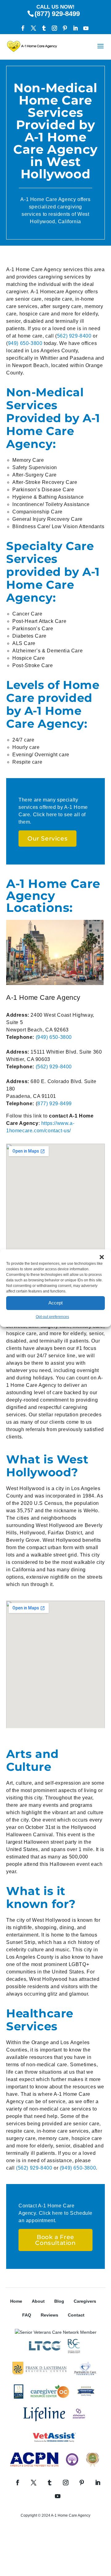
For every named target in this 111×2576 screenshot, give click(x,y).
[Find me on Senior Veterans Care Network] (56, 2332)
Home (16, 2301)
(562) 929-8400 (54, 1067)
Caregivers (85, 2301)
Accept (55, 1303)
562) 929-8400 (74, 336)
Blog (59, 2301)
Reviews (49, 2315)
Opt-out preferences (52, 1317)
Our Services (47, 839)
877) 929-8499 (55, 1104)
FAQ (27, 2315)
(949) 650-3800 (54, 1037)
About (38, 2301)
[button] (102, 1257)
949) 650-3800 (25, 343)
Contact (76, 2315)
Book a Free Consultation (55, 2240)
